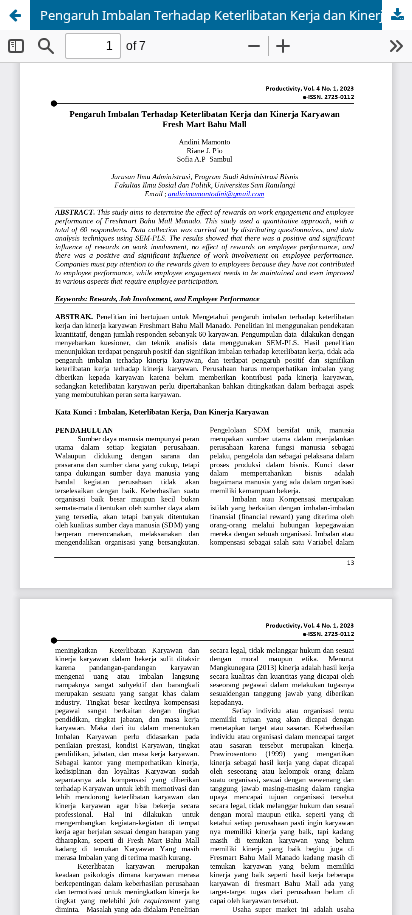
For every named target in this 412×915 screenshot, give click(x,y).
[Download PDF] (397, 15)
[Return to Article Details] (15, 15)
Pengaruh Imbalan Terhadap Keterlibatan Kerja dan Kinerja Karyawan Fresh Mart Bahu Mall (226, 15)
